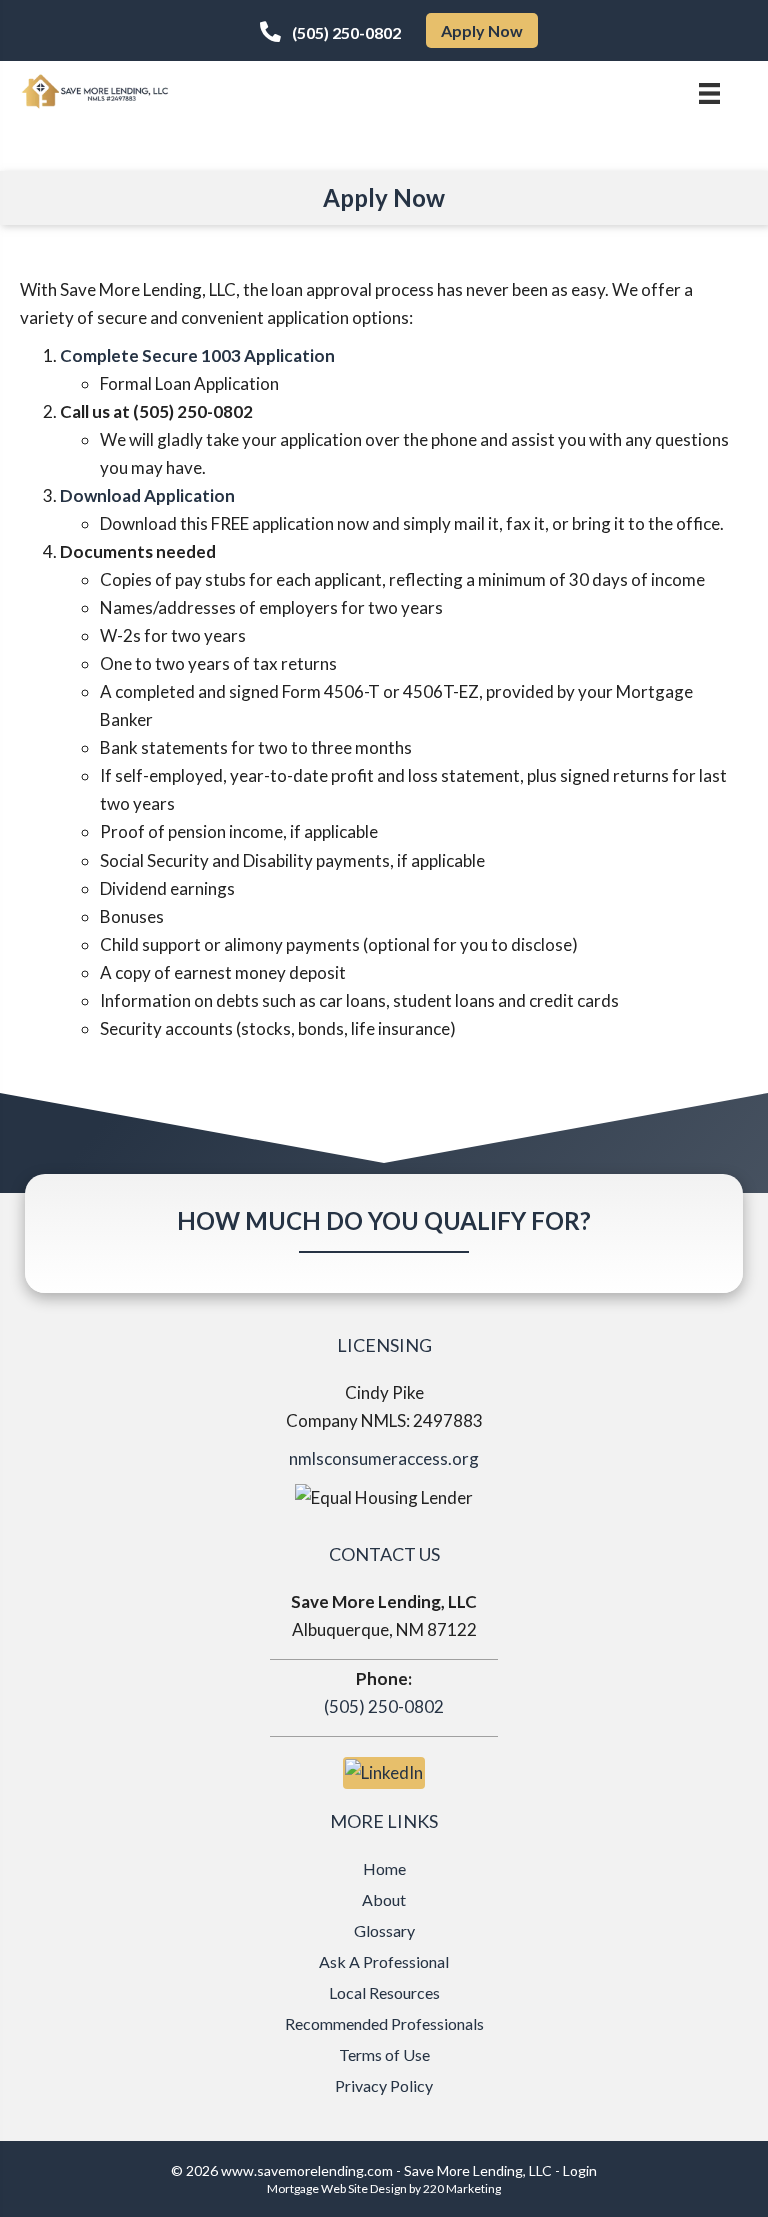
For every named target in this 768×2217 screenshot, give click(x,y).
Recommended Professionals (384, 2023)
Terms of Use (384, 2054)
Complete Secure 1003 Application (197, 355)
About (384, 1899)
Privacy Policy (384, 2085)
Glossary (384, 1930)
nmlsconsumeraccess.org (384, 1458)
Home (384, 1868)
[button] (330, 32)
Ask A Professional (384, 1961)
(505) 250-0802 (384, 1706)
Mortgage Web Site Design (337, 2188)
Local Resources (384, 1992)
